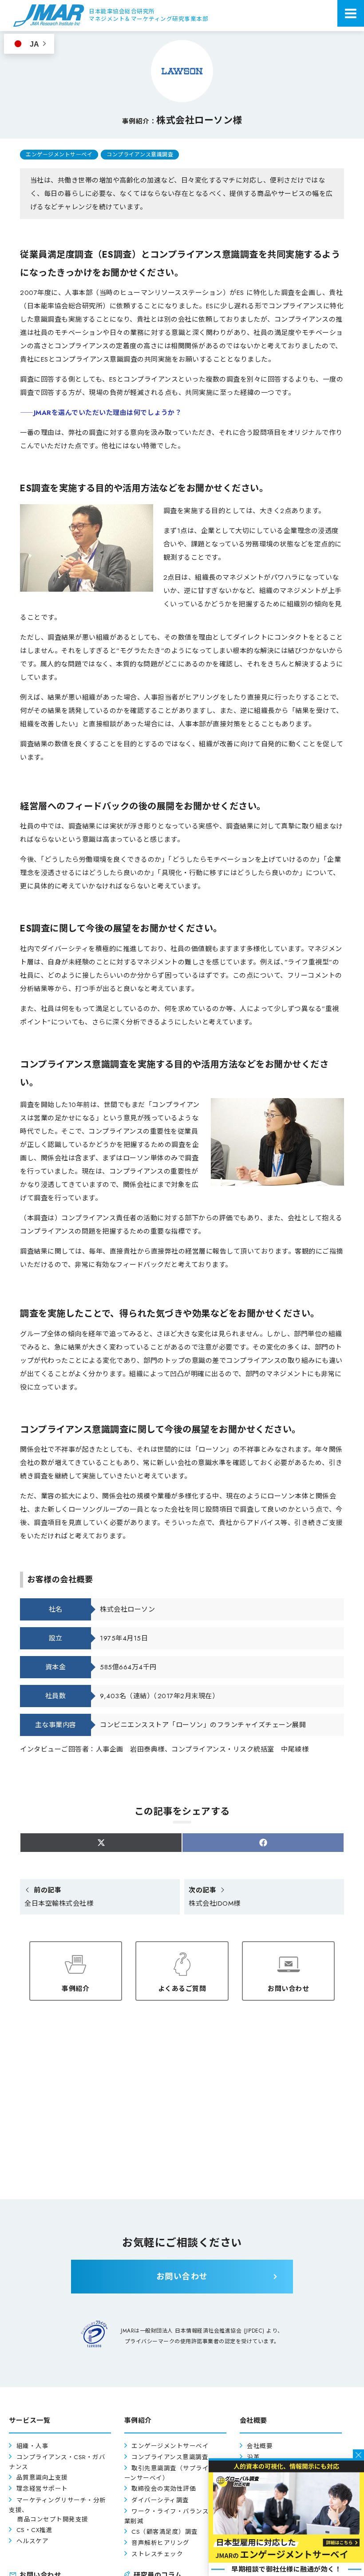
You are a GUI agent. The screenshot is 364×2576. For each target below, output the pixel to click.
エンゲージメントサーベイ (59, 155)
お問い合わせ (288, 1989)
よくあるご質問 (182, 1989)
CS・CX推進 (35, 2530)
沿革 (253, 2457)
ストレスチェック (157, 2554)
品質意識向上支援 (42, 2478)
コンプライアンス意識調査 (140, 155)
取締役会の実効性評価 (164, 2489)
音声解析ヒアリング (160, 2543)
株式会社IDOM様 (215, 1897)
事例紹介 (75, 1989)
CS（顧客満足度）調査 (165, 2532)
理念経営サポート (42, 2489)
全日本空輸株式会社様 (59, 1897)
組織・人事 (33, 2446)
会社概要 (260, 2446)
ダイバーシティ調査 (160, 2500)
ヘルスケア (33, 2541)
